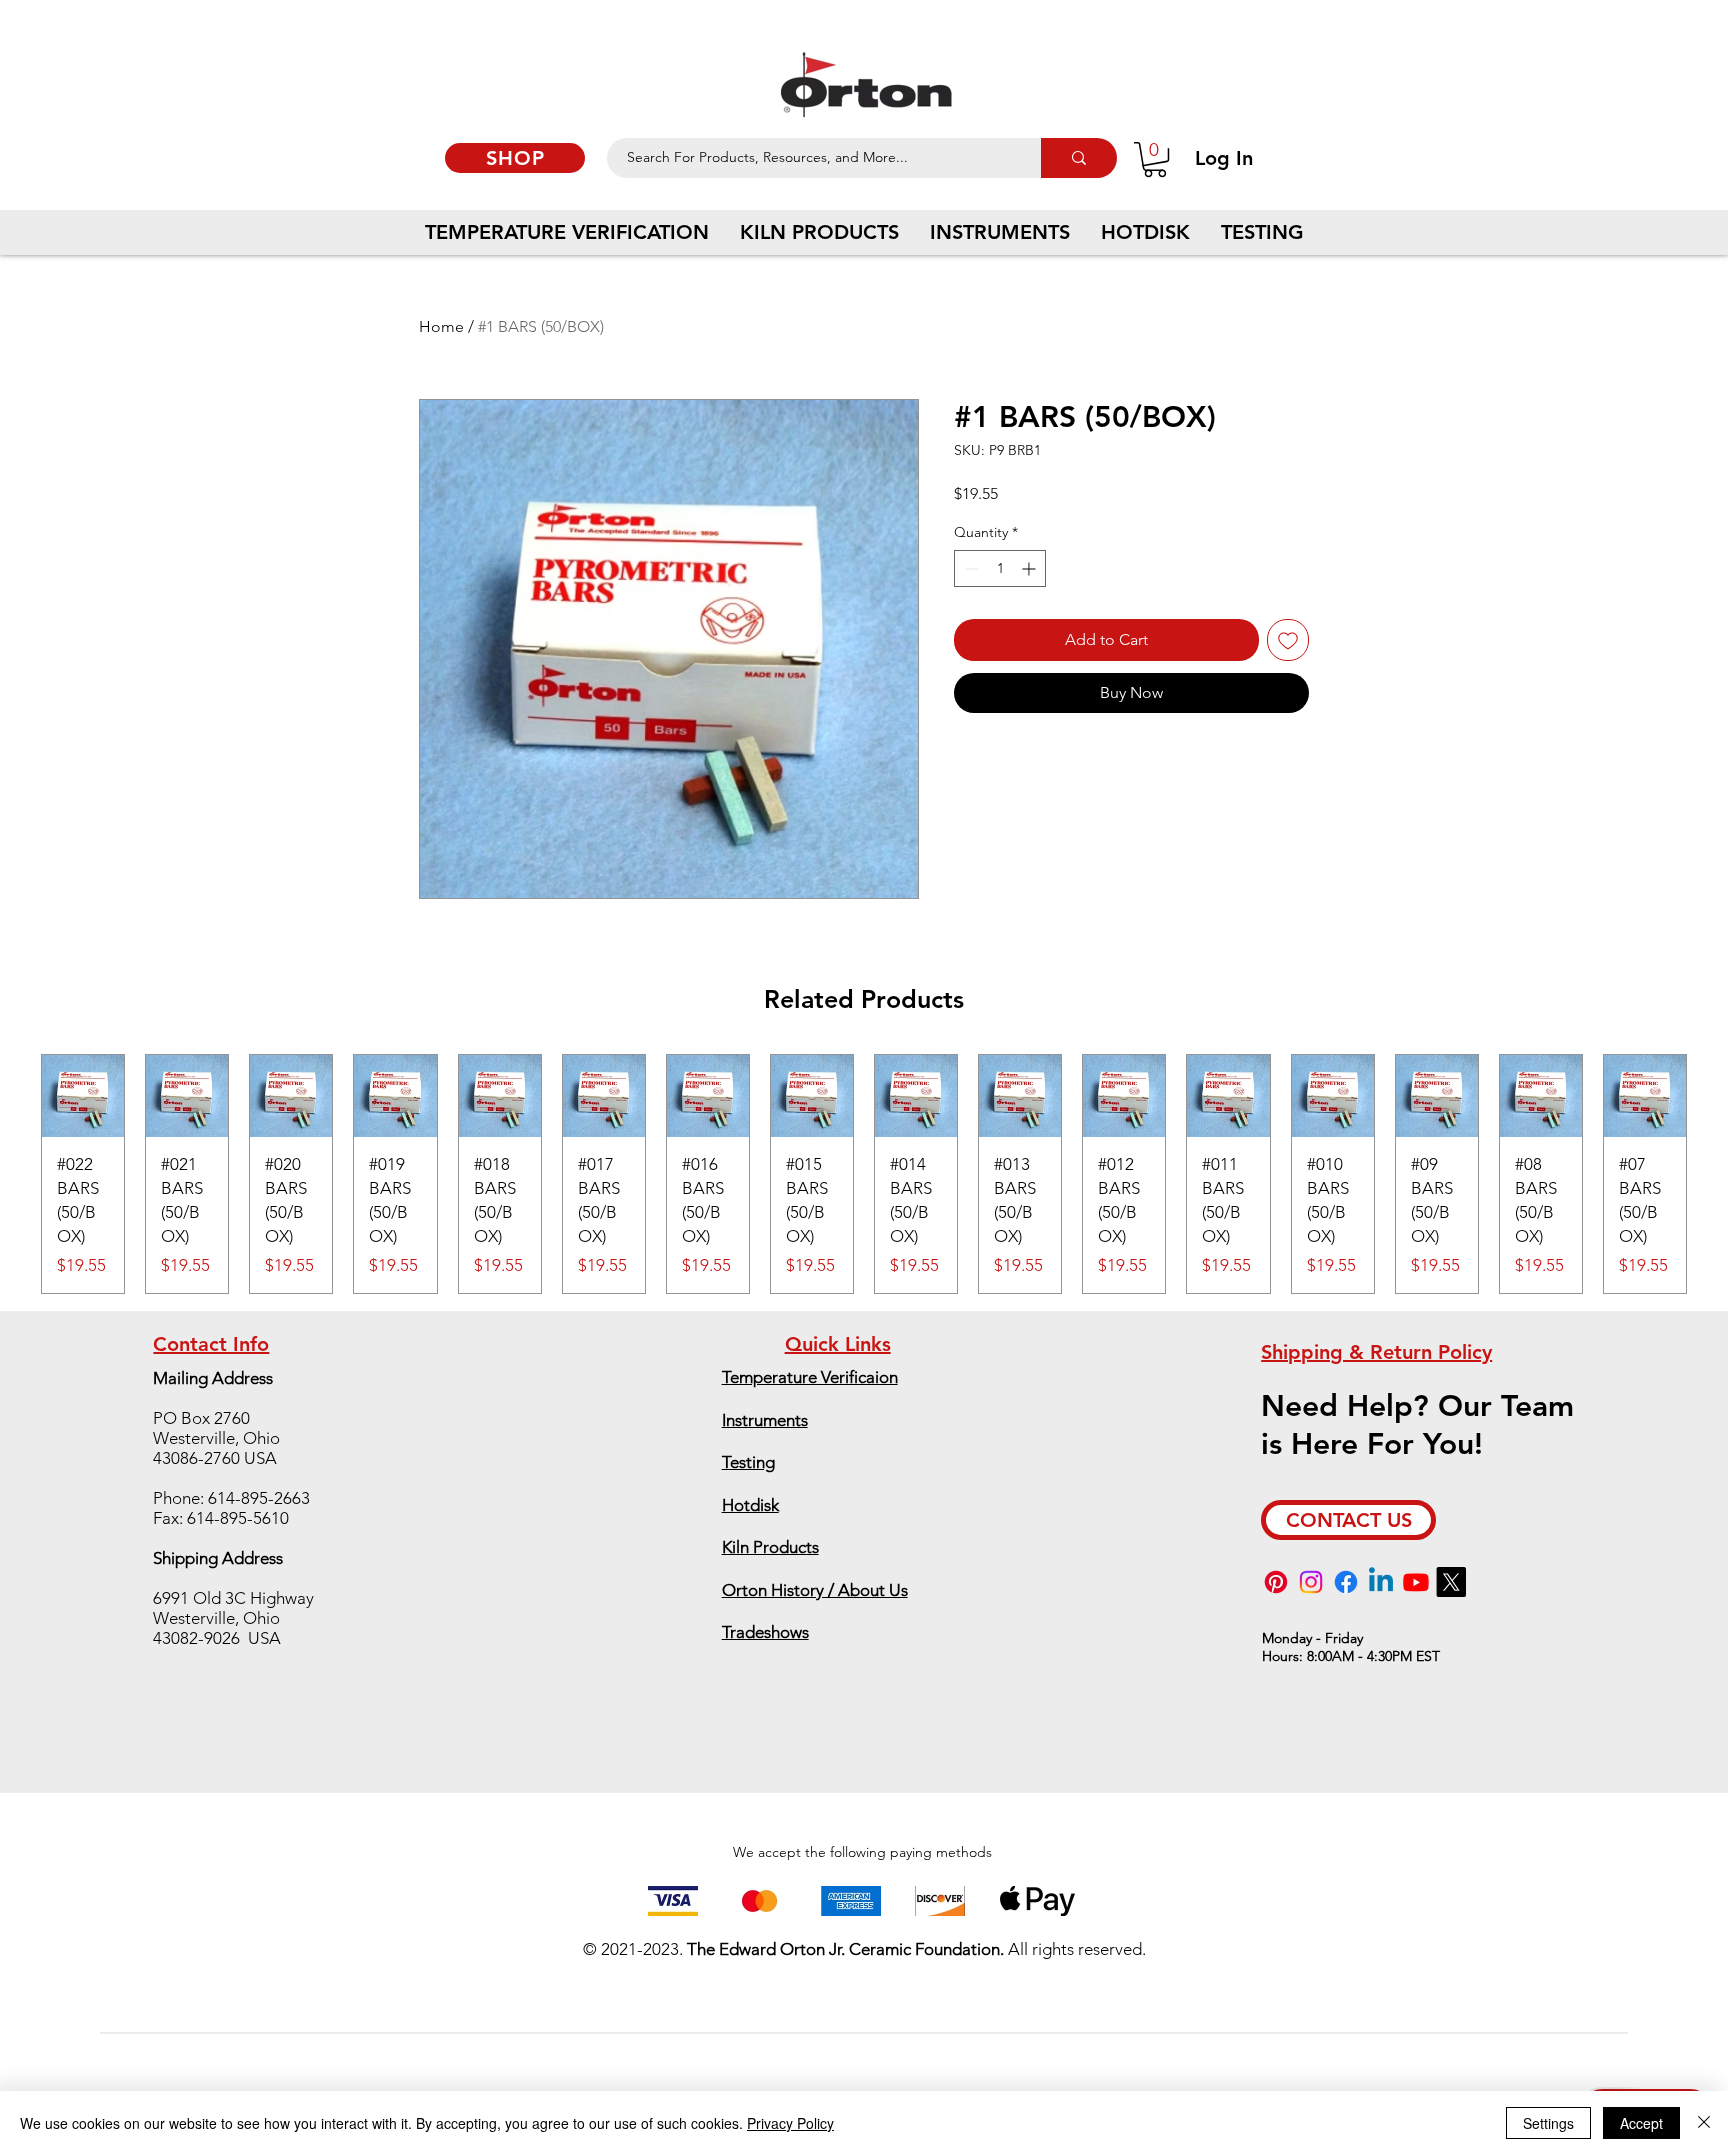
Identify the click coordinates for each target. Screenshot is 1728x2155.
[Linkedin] (1381, 1582)
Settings (1548, 2123)
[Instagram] (1311, 1582)
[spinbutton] (1000, 568)
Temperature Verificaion (810, 1377)
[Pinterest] (1276, 1582)
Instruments (765, 1420)
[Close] (1704, 2123)
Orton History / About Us (815, 1590)
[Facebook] (1346, 1582)
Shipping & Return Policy (1376, 1352)
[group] (864, 1174)
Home (441, 326)
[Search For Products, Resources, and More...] (1079, 158)
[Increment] (1030, 568)
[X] (1451, 1582)
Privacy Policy (790, 2123)
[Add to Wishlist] (1288, 640)
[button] (1155, 159)
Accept (1641, 2123)
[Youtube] (1416, 1582)
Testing (748, 1462)
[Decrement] (969, 568)
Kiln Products (770, 1547)
